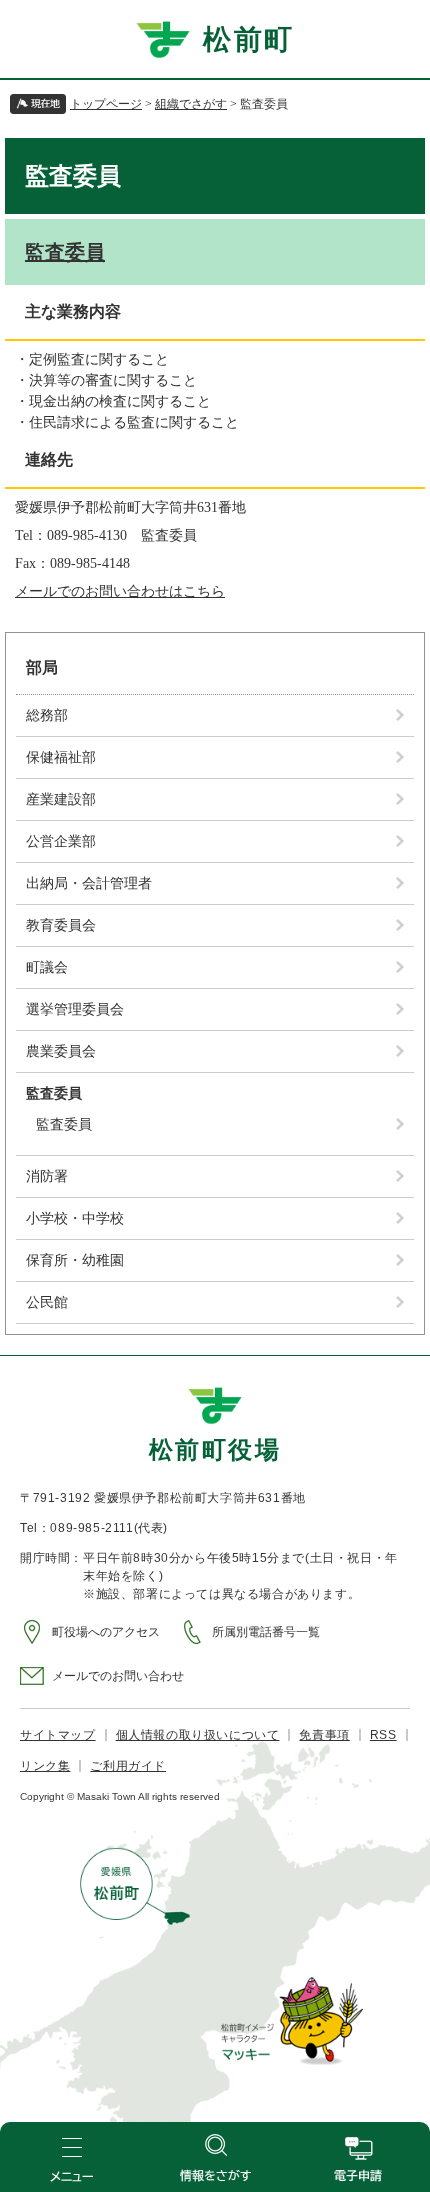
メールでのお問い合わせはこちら (120, 591)
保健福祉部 (61, 757)
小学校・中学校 (75, 1218)
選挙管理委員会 (75, 1009)
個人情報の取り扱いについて (198, 1735)
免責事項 (324, 1735)
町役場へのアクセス (106, 1632)
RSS (383, 1735)
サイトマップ (58, 1735)
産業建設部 (61, 799)
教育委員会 (61, 925)
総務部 (47, 715)
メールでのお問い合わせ (118, 1676)
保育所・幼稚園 (75, 1260)
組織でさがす (191, 104)
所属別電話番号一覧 (266, 1632)
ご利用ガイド (128, 1766)
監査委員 (65, 252)
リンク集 (45, 1766)
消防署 (47, 1176)
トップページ (106, 104)
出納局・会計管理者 (89, 883)
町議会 (47, 967)
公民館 (47, 1302)
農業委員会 (61, 1051)
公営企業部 (61, 841)
